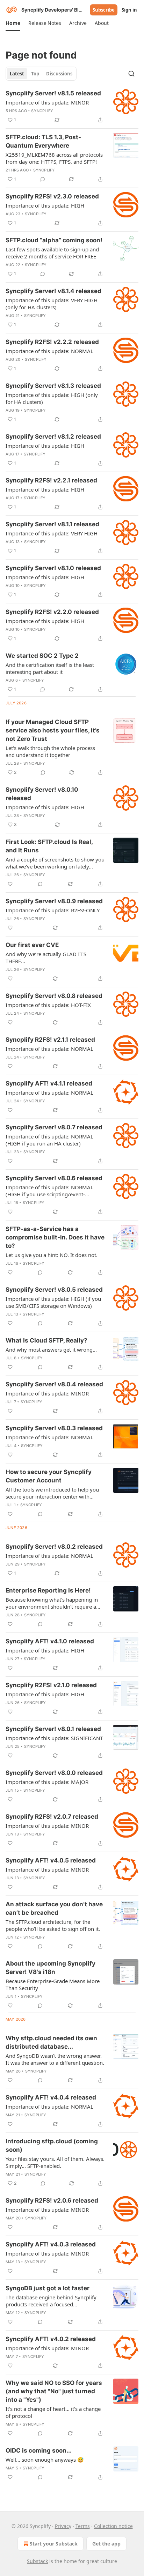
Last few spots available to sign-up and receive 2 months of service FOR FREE (52, 253)
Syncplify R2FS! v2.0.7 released (52, 1817)
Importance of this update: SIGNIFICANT (54, 1738)
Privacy (63, 2526)
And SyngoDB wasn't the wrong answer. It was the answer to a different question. (55, 2059)
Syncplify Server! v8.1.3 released (53, 386)
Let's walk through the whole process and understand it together (50, 751)
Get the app (106, 2544)
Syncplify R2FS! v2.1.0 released (51, 1685)
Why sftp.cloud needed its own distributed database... (51, 2042)
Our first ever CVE (32, 945)
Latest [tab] (17, 74)
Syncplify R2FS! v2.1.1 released (50, 1040)
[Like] (10, 884)
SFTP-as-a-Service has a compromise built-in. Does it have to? (55, 1237)
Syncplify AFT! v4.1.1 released (49, 1083)
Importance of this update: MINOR (47, 102)
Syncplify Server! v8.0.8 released (54, 996)
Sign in (129, 10)
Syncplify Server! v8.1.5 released (53, 93)
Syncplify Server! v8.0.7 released (54, 1127)
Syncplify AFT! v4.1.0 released (50, 1641)
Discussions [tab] (59, 74)
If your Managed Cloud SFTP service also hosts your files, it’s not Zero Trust (53, 730)
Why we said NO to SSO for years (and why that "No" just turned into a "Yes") (54, 2391)
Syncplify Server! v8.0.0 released (54, 1773)
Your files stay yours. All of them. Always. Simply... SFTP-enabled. (55, 2162)
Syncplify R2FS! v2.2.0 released (52, 612)
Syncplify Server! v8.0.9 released (54, 901)
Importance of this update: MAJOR (47, 1782)
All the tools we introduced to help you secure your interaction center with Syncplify (52, 1493)
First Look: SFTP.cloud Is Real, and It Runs (49, 846)
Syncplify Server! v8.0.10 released (42, 794)
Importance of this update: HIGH (45, 205)
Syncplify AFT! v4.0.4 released (51, 2097)
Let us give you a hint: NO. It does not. (52, 1255)
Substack (37, 2561)
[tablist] (41, 74)
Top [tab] (35, 74)
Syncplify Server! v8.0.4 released (54, 1384)
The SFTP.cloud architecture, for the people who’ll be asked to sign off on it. (53, 1925)
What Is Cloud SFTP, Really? (46, 1340)
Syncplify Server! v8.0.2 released (54, 1547)
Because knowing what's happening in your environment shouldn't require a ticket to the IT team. (52, 1603)
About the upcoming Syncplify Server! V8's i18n (51, 1968)
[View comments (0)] (43, 179)
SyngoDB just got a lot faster (48, 2288)
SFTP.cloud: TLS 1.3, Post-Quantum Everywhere (43, 141)
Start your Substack (54, 2544)
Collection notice (113, 2526)
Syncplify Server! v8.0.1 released (53, 1729)
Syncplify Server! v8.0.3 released (54, 1428)
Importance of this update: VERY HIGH (52, 533)
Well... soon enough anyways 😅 (45, 2460)
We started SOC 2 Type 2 (42, 656)
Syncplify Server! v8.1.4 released (53, 291)
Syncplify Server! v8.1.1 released (52, 524)
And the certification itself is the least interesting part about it (50, 668)
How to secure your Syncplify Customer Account (49, 1476)
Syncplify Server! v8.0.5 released (54, 1290)
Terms (83, 2526)
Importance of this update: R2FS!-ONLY (53, 910)
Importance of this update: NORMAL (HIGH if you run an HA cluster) (49, 1140)
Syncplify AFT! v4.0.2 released (51, 2339)
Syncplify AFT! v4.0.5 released (51, 1860)
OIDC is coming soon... (39, 2450)
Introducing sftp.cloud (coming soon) (52, 2145)
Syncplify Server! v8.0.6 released (54, 1178)
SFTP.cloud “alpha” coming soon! (54, 240)
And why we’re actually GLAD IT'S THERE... (46, 958)
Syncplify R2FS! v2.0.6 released (52, 2200)
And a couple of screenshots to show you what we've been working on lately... (55, 863)
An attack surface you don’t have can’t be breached (54, 1908)
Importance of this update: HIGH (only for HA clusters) (52, 398)
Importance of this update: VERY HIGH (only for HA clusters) (52, 304)
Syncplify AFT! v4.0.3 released (51, 2244)
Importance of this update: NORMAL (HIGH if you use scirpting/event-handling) (49, 1191)
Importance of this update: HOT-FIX (48, 1005)
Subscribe (104, 10)
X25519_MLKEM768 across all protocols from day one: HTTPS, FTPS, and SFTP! (54, 158)
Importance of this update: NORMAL (49, 351)
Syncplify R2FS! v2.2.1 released (51, 480)
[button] (13, 23)
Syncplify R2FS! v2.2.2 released (52, 342)
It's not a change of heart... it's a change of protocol (53, 2412)
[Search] (131, 74)
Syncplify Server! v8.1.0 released (53, 568)
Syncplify (42, 111)
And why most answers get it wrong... (51, 1350)
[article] (72, 107)
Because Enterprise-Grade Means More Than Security (53, 1985)
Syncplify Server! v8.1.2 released (53, 437)
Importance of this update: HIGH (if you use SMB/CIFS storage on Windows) (53, 1302)
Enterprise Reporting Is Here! (48, 1590)
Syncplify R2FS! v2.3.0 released (52, 196)
